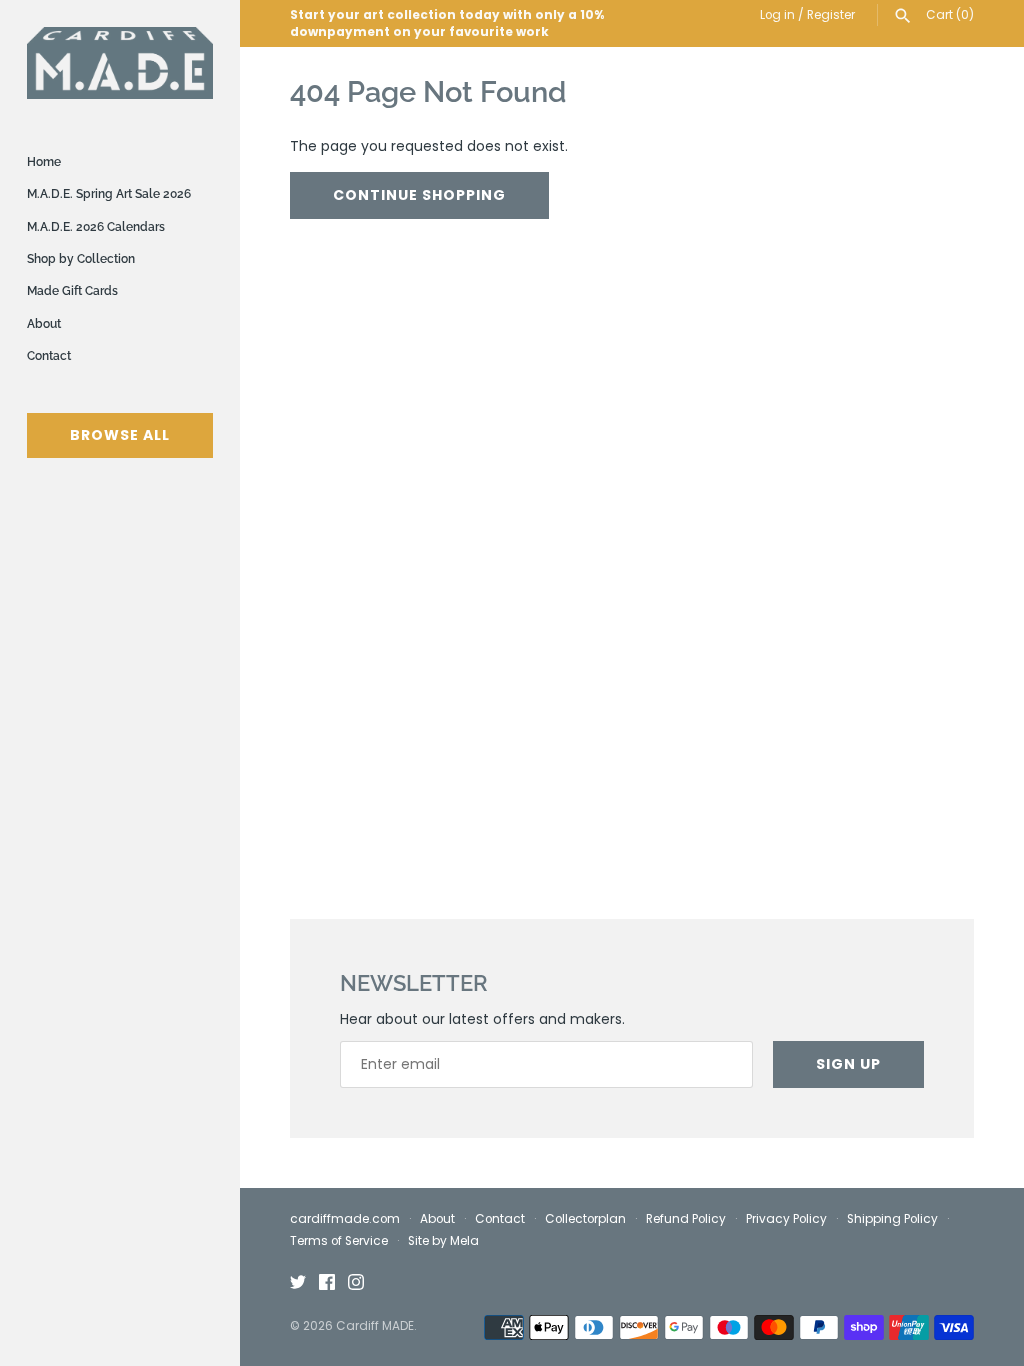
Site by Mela (443, 1241)
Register (831, 15)
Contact (49, 356)
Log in (777, 15)
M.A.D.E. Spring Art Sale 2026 (109, 194)
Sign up (848, 1064)
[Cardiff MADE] (120, 63)
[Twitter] (298, 1283)
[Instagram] (356, 1283)
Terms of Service (339, 1241)
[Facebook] (327, 1283)
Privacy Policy (786, 1219)
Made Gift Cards (72, 291)
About (44, 324)
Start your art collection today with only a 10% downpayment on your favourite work (447, 23)
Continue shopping (419, 195)
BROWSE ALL (120, 435)
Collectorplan (585, 1219)
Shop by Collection (81, 259)
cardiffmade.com (345, 1219)
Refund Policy (686, 1219)
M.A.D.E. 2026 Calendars (96, 227)
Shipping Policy (892, 1219)
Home (44, 162)
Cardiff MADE (375, 1326)
